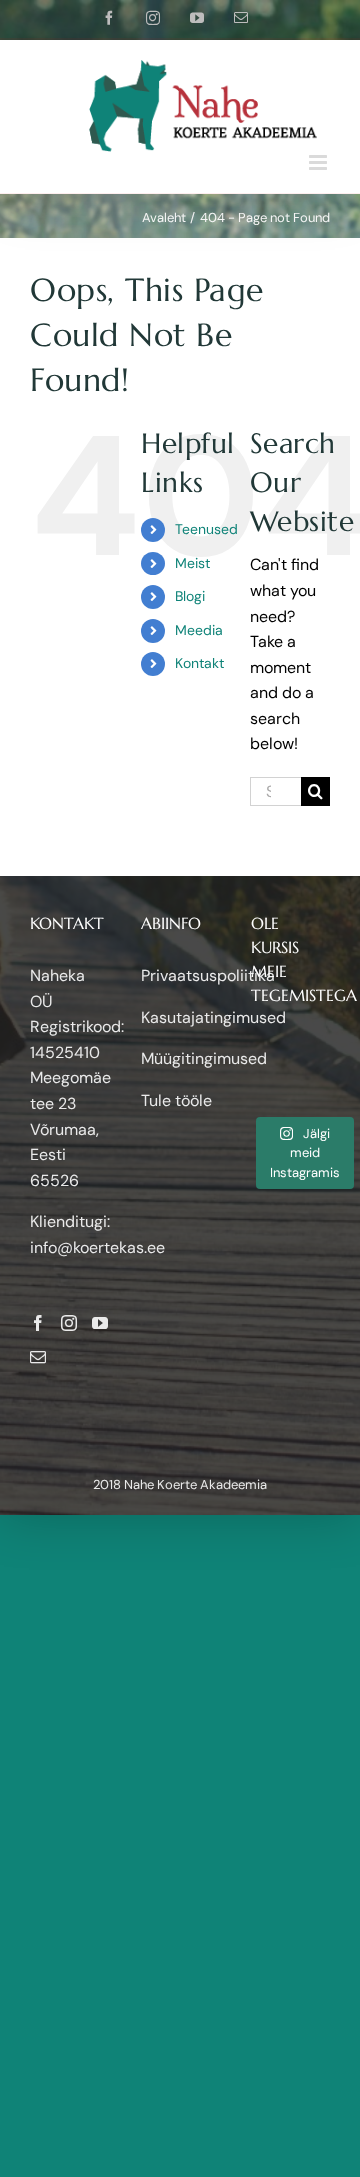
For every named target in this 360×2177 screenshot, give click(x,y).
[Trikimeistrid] (320, 1052)
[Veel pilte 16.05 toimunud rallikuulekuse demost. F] (320, 1094)
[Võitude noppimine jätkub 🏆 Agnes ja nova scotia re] (320, 1073)
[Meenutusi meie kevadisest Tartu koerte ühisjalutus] (261, 1094)
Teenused (206, 529)
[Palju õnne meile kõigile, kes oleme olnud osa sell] (291, 1052)
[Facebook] (38, 1323)
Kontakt (199, 663)
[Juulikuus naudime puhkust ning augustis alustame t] (261, 1052)
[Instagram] (69, 1323)
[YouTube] (100, 1323)
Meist (192, 563)
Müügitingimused (204, 1058)
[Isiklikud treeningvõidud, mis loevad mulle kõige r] (291, 1094)
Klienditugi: (70, 1221)
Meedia (199, 630)
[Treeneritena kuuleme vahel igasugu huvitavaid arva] (291, 1073)
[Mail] (38, 1357)
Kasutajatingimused (213, 1017)
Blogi (190, 596)
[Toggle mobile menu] (319, 162)
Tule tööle (176, 1100)
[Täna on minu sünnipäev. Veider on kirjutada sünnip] (261, 1073)
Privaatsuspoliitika (208, 975)
